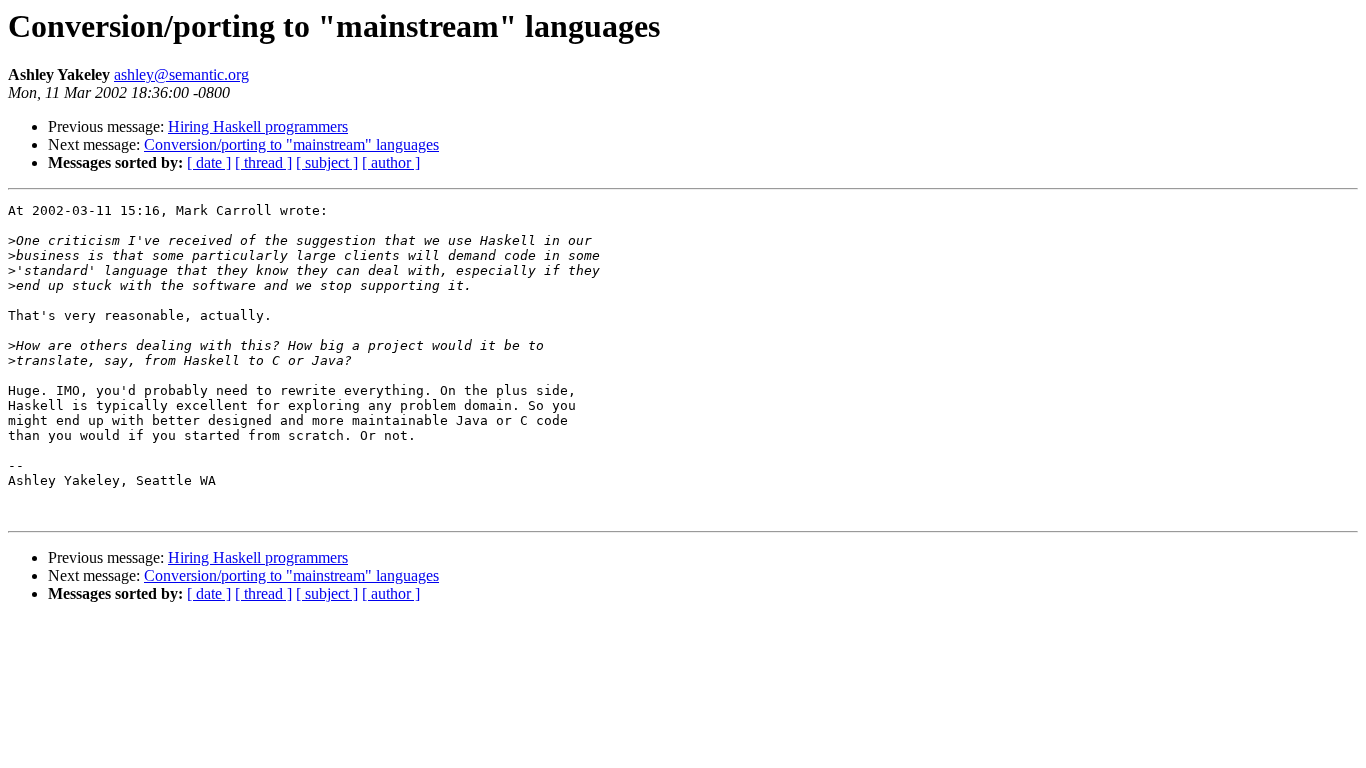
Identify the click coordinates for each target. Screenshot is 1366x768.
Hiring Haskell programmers (258, 126)
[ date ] (209, 162)
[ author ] (391, 162)
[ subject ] (327, 162)
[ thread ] (263, 162)
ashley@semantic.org (181, 74)
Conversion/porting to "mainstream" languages (291, 144)
